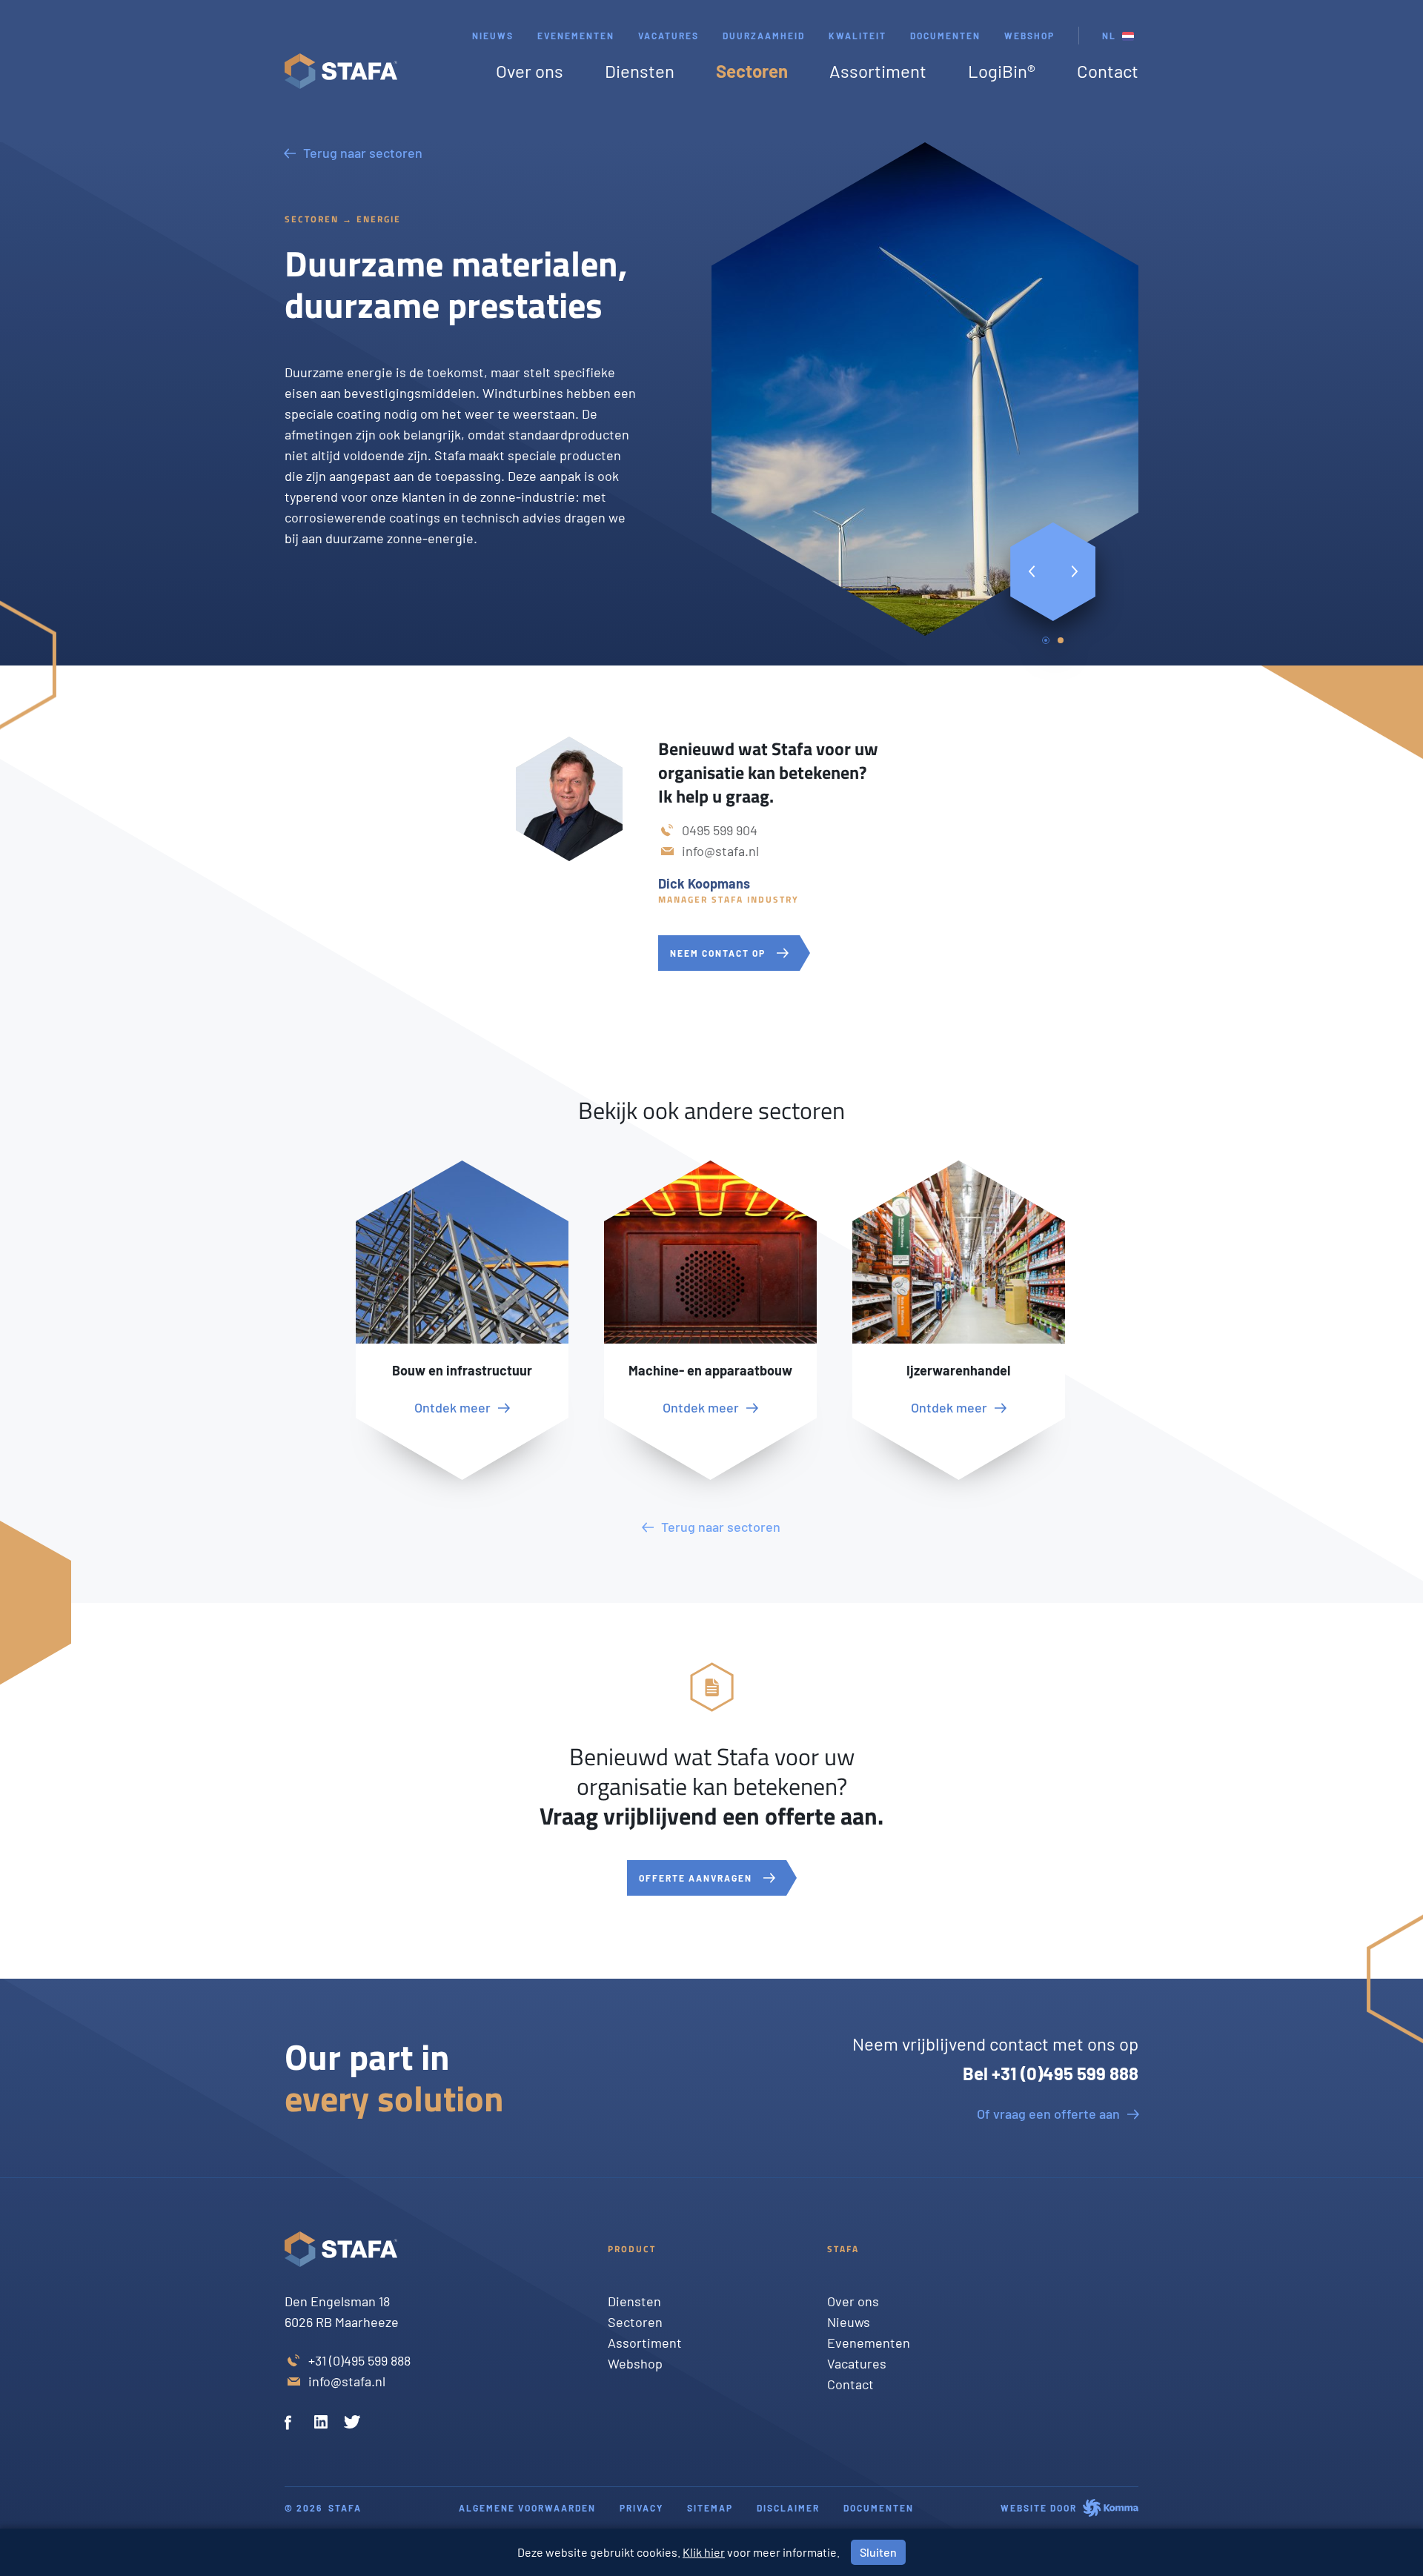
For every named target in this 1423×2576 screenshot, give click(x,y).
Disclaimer (788, 2508)
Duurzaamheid (764, 36)
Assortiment (878, 71)
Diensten (640, 71)
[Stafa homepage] (341, 71)
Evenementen (576, 36)
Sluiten (878, 2552)
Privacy (641, 2508)
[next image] (1075, 572)
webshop (1029, 36)
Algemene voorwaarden (527, 2508)
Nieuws (493, 36)
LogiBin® (1002, 71)
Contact (1108, 71)
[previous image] (1032, 572)
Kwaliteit (858, 36)
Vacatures (669, 36)
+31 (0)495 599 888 (359, 2360)
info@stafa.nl (720, 851)
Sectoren (752, 71)
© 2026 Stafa (323, 2508)
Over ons (530, 71)
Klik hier (704, 2552)
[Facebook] (293, 2424)
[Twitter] (353, 2424)
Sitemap (710, 2508)
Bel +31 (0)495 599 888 (1051, 2073)
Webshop (635, 2363)
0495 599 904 (720, 830)
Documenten (945, 36)
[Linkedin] (323, 2424)
